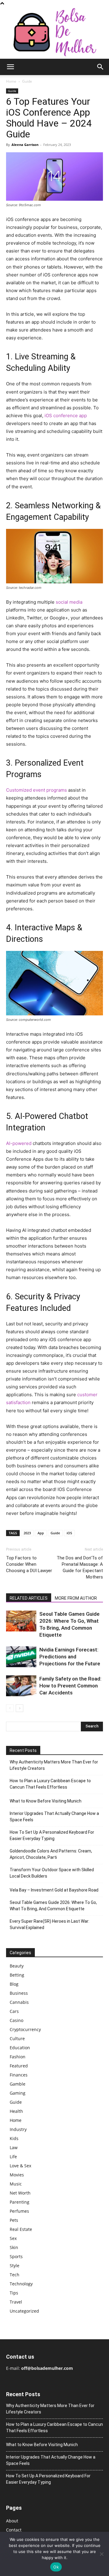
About (12, 2521)
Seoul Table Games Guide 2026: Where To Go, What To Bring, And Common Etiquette (53, 1906)
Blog (14, 1984)
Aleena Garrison (25, 145)
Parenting (20, 2202)
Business (19, 1993)
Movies (17, 2175)
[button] (10, 67)
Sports (16, 2256)
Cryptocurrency (25, 2029)
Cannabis (19, 2002)
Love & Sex (20, 2166)
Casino (17, 2020)
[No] (101, 2554)
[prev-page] (10, 1708)
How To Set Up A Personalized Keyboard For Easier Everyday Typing (52, 1835)
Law (14, 2147)
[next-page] (20, 1708)
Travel (16, 2302)
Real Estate (21, 2229)
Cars (14, 2011)
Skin (14, 2247)
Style (15, 2266)
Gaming (18, 2093)
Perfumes (19, 2211)
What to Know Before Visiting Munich (46, 1801)
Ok (56, 2567)
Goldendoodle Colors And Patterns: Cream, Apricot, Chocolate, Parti (51, 1854)
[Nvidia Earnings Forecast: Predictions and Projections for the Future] (21, 1657)
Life (13, 2157)
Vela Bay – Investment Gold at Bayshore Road (54, 1890)
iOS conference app (66, 416)
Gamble (18, 2084)
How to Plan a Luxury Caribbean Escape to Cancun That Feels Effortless (50, 1784)
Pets (14, 2220)
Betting (17, 1975)
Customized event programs (36, 790)
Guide (27, 81)
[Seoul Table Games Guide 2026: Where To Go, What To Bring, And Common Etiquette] (21, 1621)
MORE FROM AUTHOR (76, 1598)
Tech (15, 2275)
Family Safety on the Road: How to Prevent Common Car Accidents (70, 1686)
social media (69, 602)
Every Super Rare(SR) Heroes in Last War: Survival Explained (50, 1924)
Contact (14, 2530)
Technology (21, 2284)
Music (16, 2184)
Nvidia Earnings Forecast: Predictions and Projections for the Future (70, 1657)
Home (11, 81)
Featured (19, 2066)
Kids (14, 2138)
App (41, 1533)
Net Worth (20, 2193)
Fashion (18, 2057)
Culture (17, 2038)
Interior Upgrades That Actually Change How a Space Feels (54, 1817)
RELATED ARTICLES (29, 1598)
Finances (19, 2075)
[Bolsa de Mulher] (54, 33)
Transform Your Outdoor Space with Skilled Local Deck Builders (52, 1873)
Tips (14, 2293)
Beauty (17, 1966)
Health (16, 2111)
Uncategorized (24, 2311)
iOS (69, 1533)
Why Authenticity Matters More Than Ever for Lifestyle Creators (54, 1765)
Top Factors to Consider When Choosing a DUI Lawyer (29, 1564)
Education (20, 2048)
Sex (13, 2238)
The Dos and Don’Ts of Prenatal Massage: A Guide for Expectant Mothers (80, 1567)
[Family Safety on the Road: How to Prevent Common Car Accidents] (21, 1686)
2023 (27, 1533)
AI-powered (19, 1143)
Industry (18, 2129)
